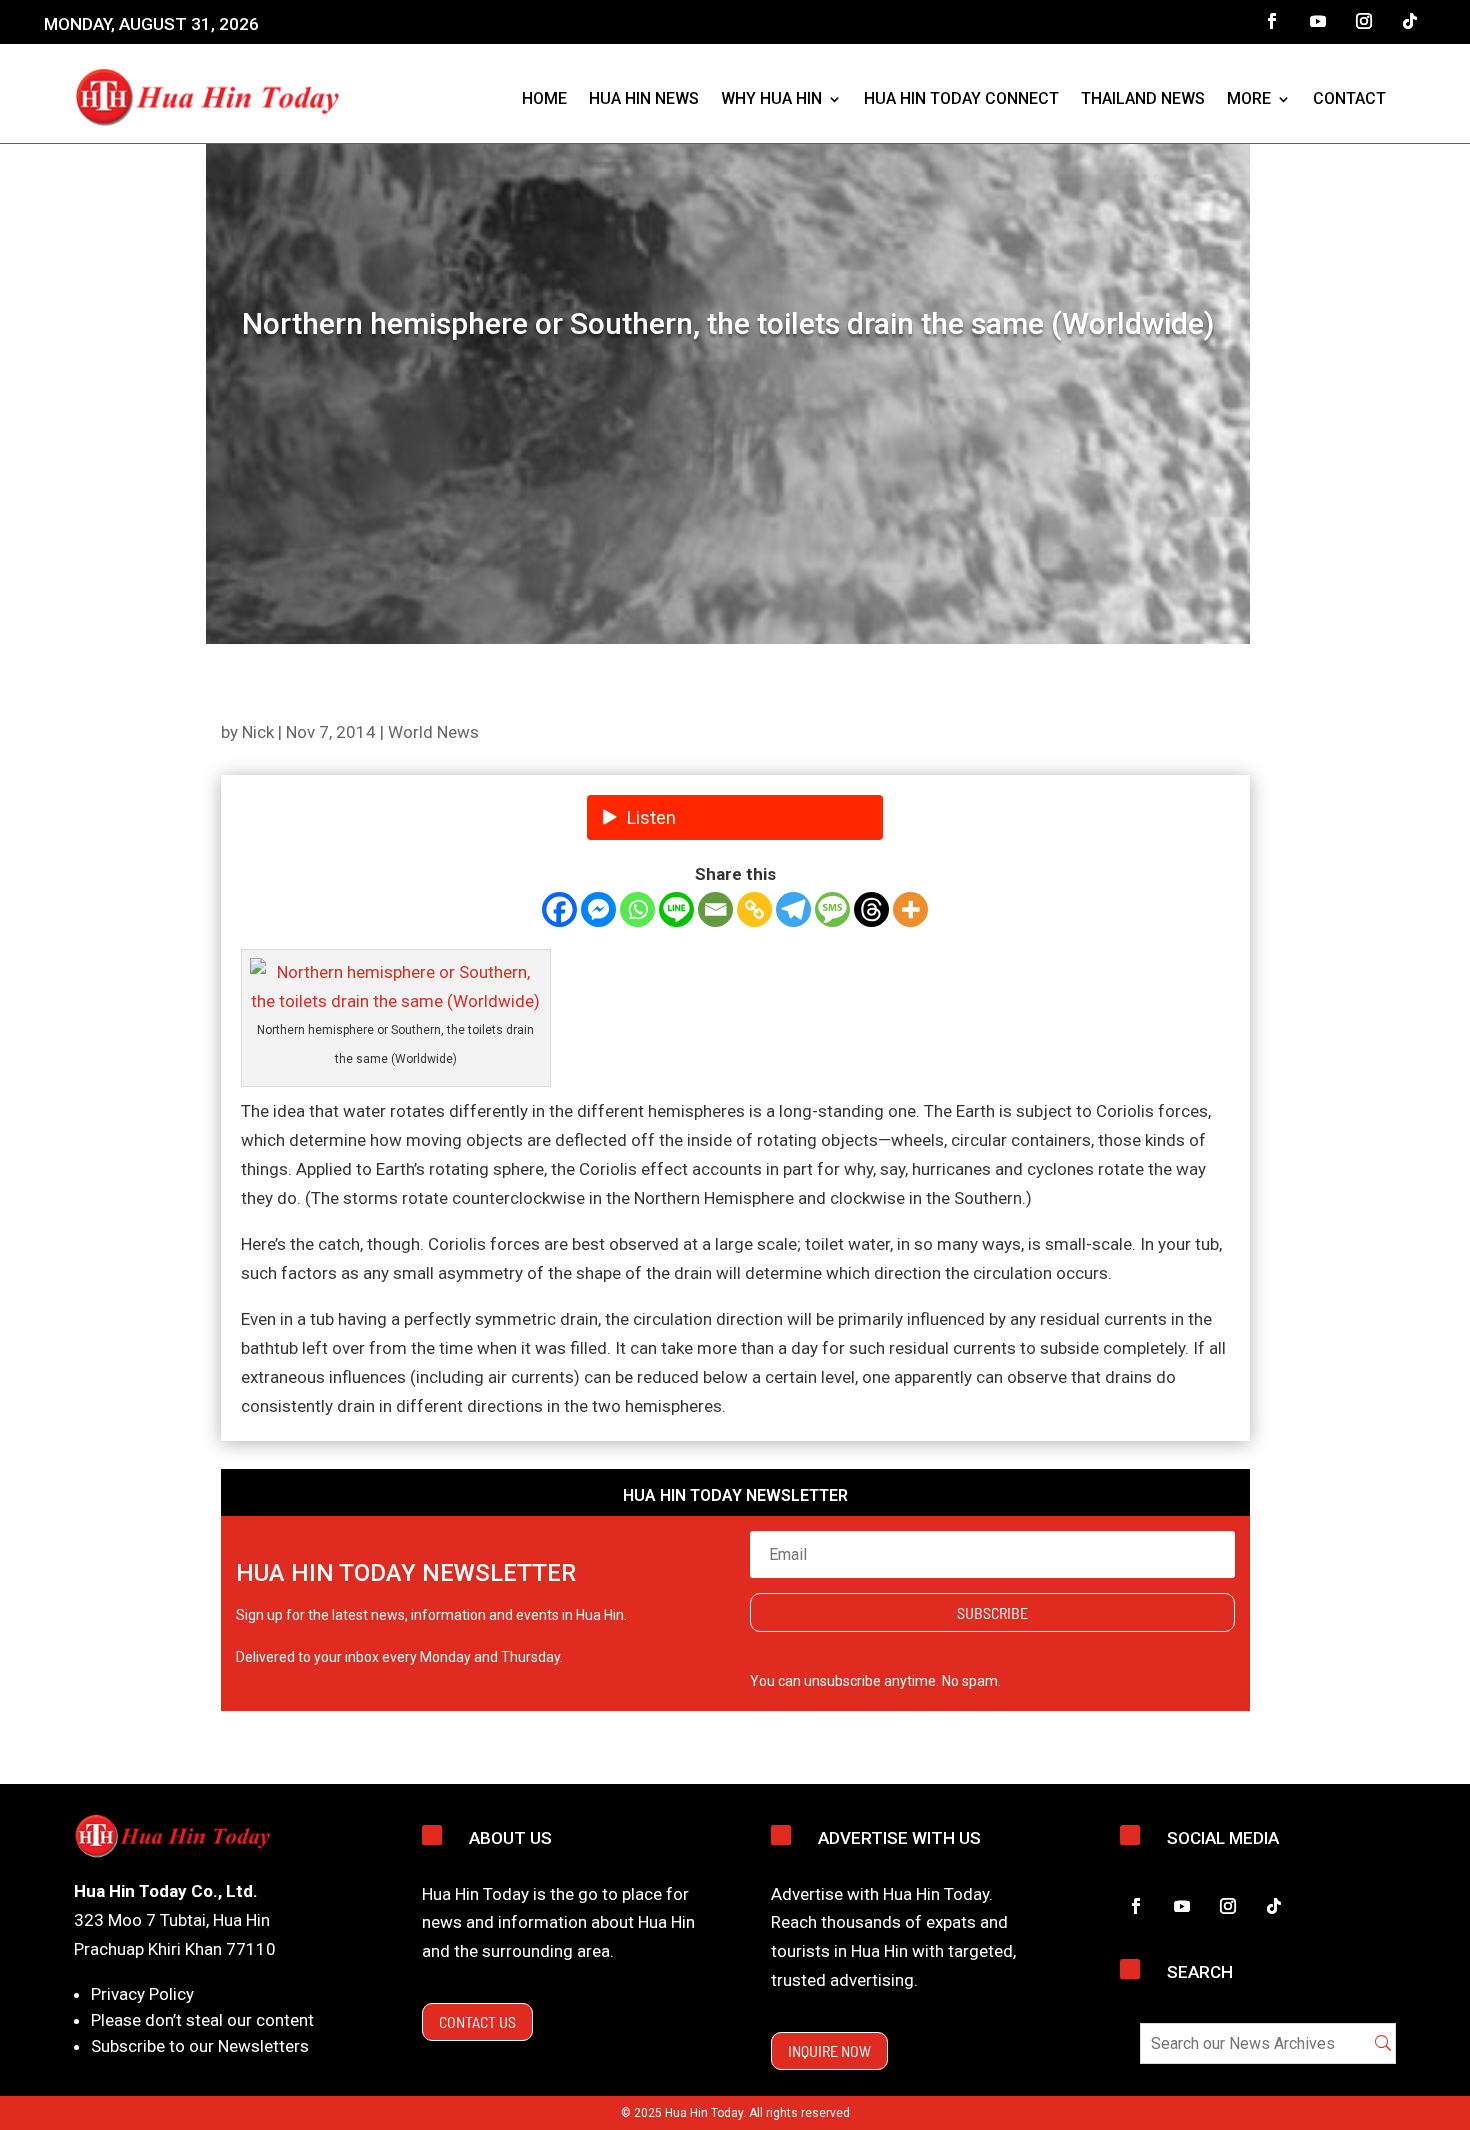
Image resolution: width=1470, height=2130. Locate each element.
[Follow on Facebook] (1272, 21)
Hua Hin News (644, 98)
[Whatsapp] (637, 909)
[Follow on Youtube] (1318, 21)
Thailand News (1143, 98)
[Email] (715, 909)
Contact (1349, 98)
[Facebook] (559, 909)
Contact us (477, 2021)
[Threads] (871, 909)
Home (544, 98)
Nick (258, 732)
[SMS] (832, 909)
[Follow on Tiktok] (1410, 21)
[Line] (676, 909)
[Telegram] (793, 909)
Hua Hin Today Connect (961, 98)
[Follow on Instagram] (1364, 21)
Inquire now (829, 2050)
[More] (910, 909)
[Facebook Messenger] (598, 909)
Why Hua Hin (771, 98)
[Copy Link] (754, 909)
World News (433, 732)
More (1249, 98)
